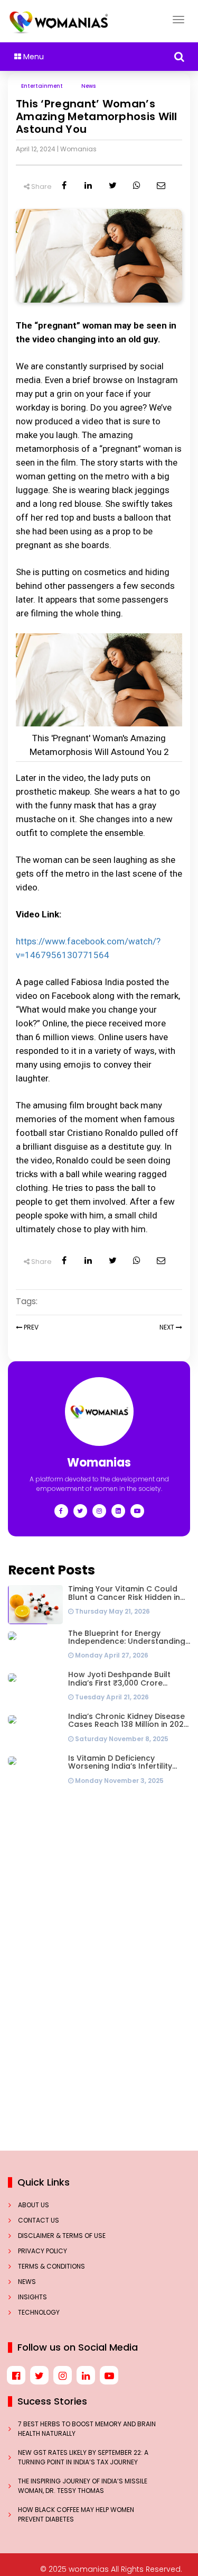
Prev (30, 1327)
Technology (39, 2312)
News (27, 2282)
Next (167, 1327)
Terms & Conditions (51, 2266)
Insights (32, 2297)
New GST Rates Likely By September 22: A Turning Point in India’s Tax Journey (83, 2457)
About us (34, 2205)
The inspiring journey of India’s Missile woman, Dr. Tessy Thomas (83, 2486)
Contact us (39, 2220)
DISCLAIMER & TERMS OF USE (62, 2236)
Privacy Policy (43, 2251)
